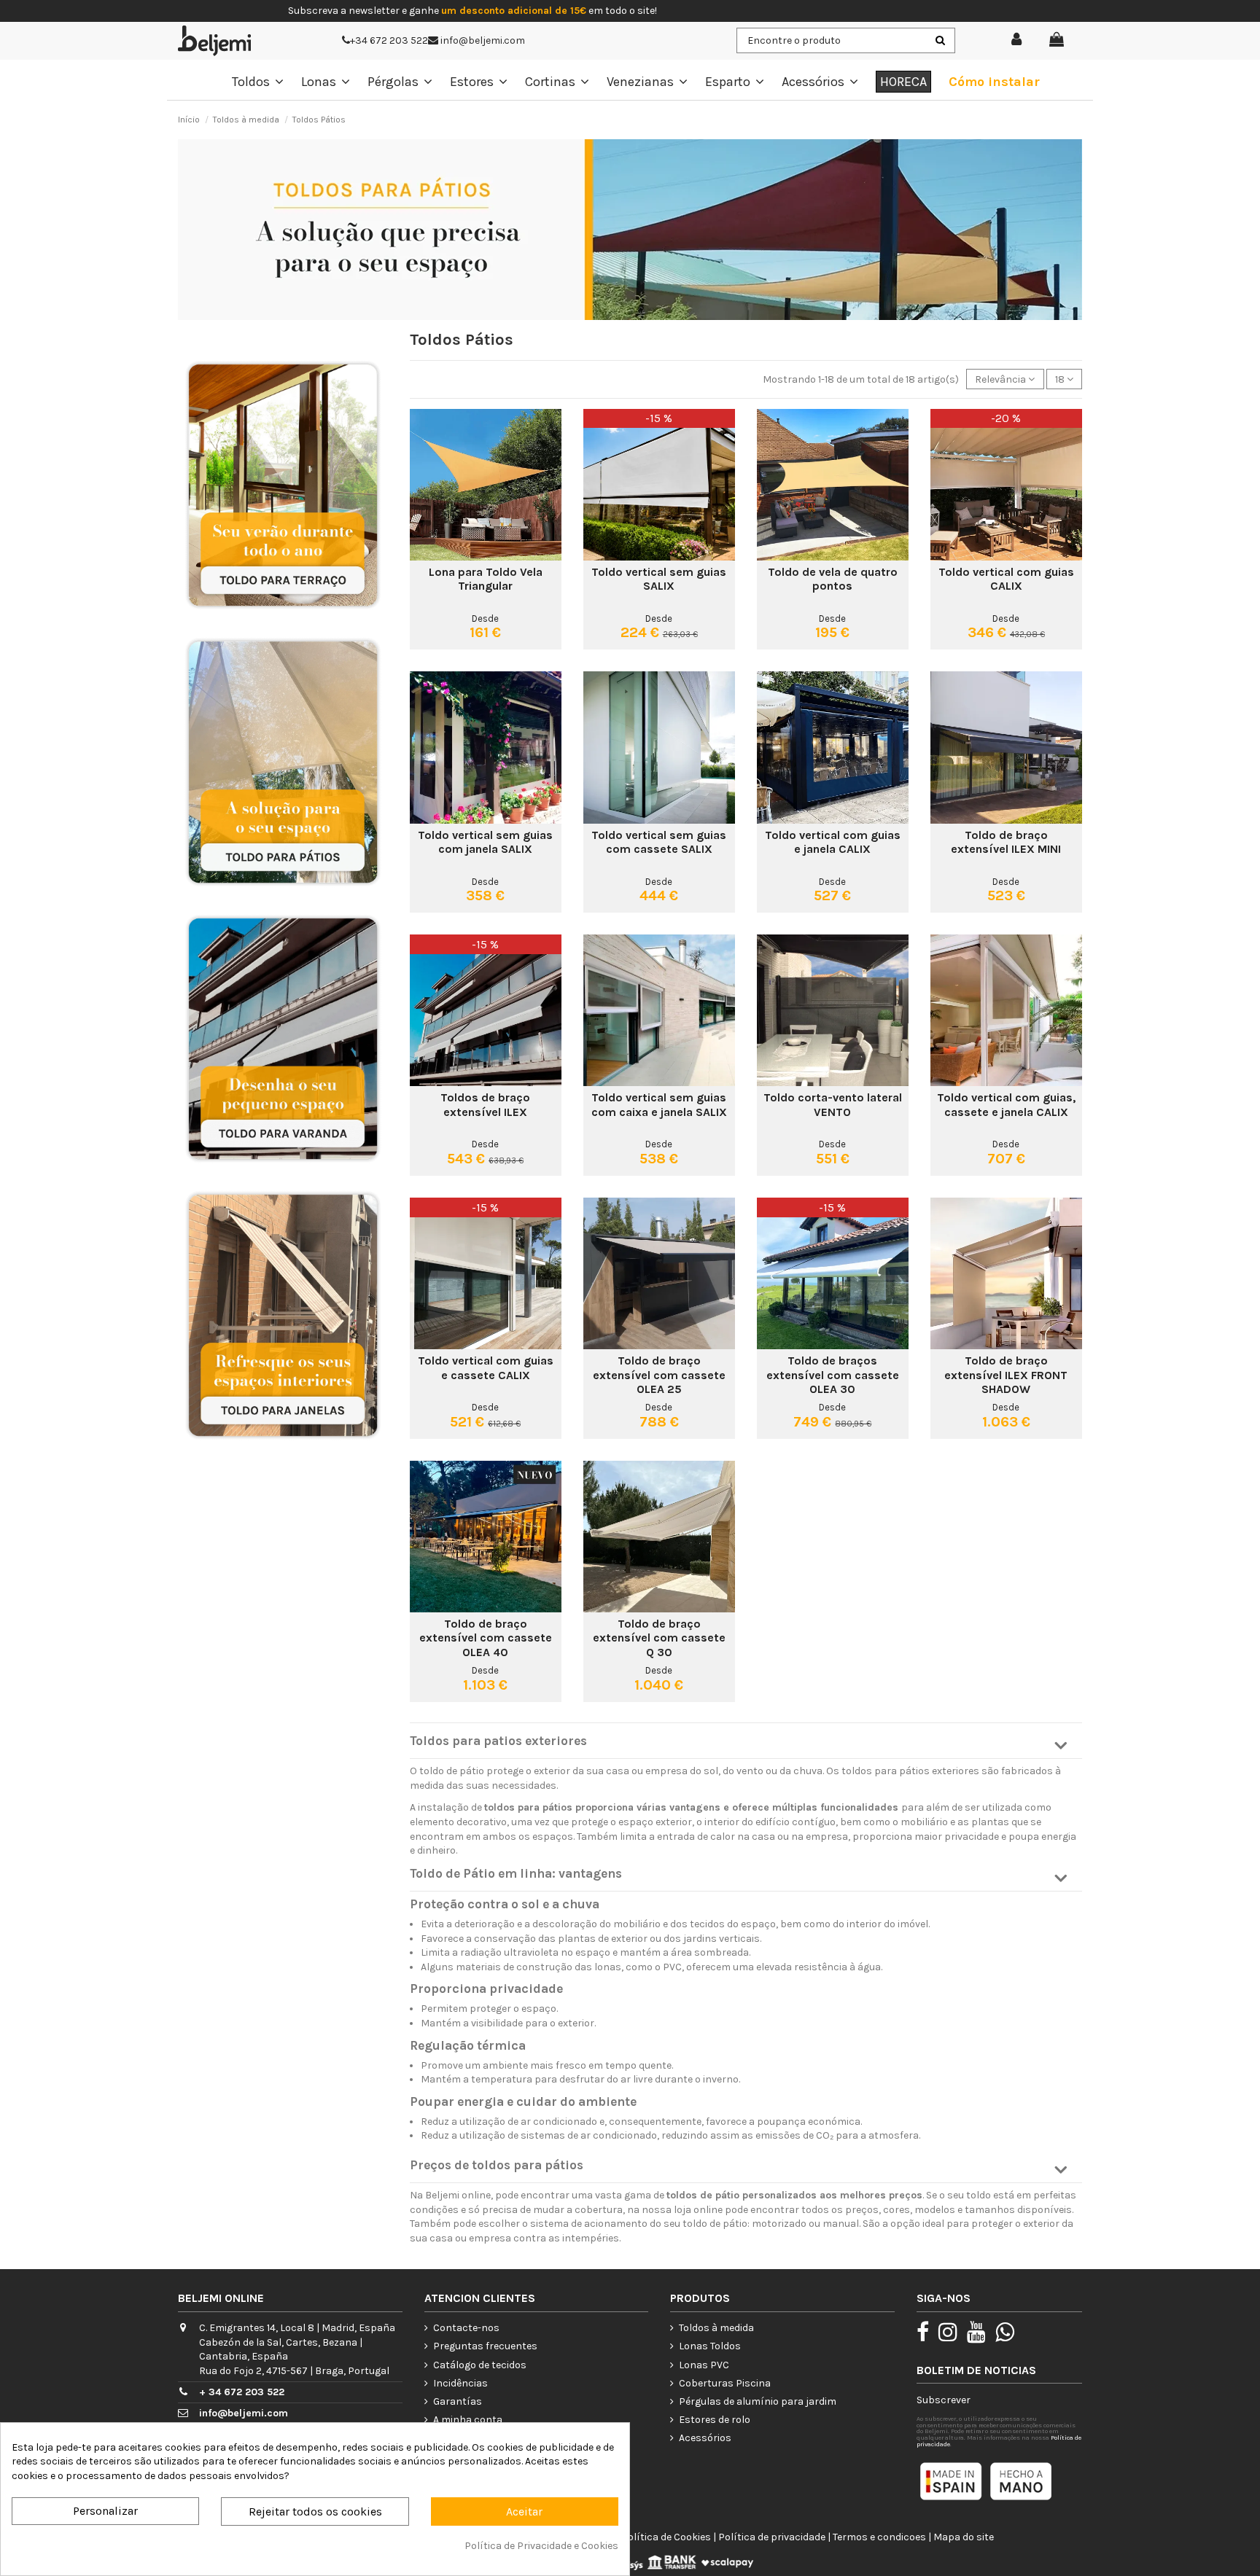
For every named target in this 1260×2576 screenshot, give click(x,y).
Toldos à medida (716, 2328)
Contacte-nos (466, 2328)
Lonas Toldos (710, 2346)
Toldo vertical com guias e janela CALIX (833, 842)
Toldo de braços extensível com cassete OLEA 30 (833, 1374)
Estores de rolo (715, 2420)
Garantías (458, 2401)
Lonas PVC (704, 2365)
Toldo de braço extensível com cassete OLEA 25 (659, 1374)
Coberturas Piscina (725, 2383)
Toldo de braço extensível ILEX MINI (1006, 842)
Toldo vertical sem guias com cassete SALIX (659, 842)
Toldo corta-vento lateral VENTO (833, 1104)
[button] (746, 1746)
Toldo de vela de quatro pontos (833, 579)
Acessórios (705, 2438)
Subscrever (944, 2400)
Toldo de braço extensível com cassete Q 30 (659, 1638)
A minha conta (468, 2420)
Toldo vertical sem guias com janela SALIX (485, 842)
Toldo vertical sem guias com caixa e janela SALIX (659, 1104)
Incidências (460, 2383)
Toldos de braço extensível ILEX (485, 1104)
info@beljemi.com (482, 40)
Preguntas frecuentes (485, 2346)
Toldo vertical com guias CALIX (1006, 579)
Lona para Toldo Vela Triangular (486, 579)
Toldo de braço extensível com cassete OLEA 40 (486, 1638)
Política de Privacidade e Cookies (541, 2546)
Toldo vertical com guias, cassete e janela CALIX (1006, 1104)
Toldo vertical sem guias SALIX (659, 579)
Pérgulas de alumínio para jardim (758, 2401)
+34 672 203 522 (389, 40)
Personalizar (105, 2511)
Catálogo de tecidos (480, 2365)
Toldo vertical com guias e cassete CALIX (486, 1367)
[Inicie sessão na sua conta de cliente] (1017, 40)
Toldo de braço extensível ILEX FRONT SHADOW (1006, 1374)
